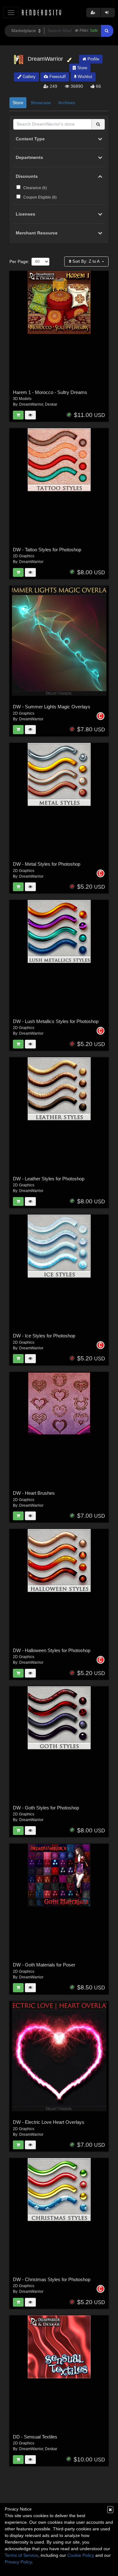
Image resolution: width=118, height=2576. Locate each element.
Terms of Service (21, 2555)
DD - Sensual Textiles (35, 2437)
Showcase (41, 103)
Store (82, 68)
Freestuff (57, 77)
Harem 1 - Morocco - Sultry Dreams (50, 392)
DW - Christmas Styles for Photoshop (52, 2279)
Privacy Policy (18, 2562)
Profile (93, 59)
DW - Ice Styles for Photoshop (44, 1336)
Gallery (28, 77)
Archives (67, 103)
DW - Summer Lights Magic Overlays (52, 707)
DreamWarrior (31, 404)
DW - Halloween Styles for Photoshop (52, 1650)
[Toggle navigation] (11, 12)
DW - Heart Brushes (34, 1493)
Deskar (51, 404)
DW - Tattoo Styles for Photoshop (47, 550)
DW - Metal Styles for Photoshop (47, 864)
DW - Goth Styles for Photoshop (46, 1808)
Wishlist (84, 77)
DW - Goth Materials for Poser (44, 1965)
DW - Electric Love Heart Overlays (49, 2122)
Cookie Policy (81, 2555)
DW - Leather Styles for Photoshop (49, 1179)
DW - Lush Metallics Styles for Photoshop (56, 1021)
